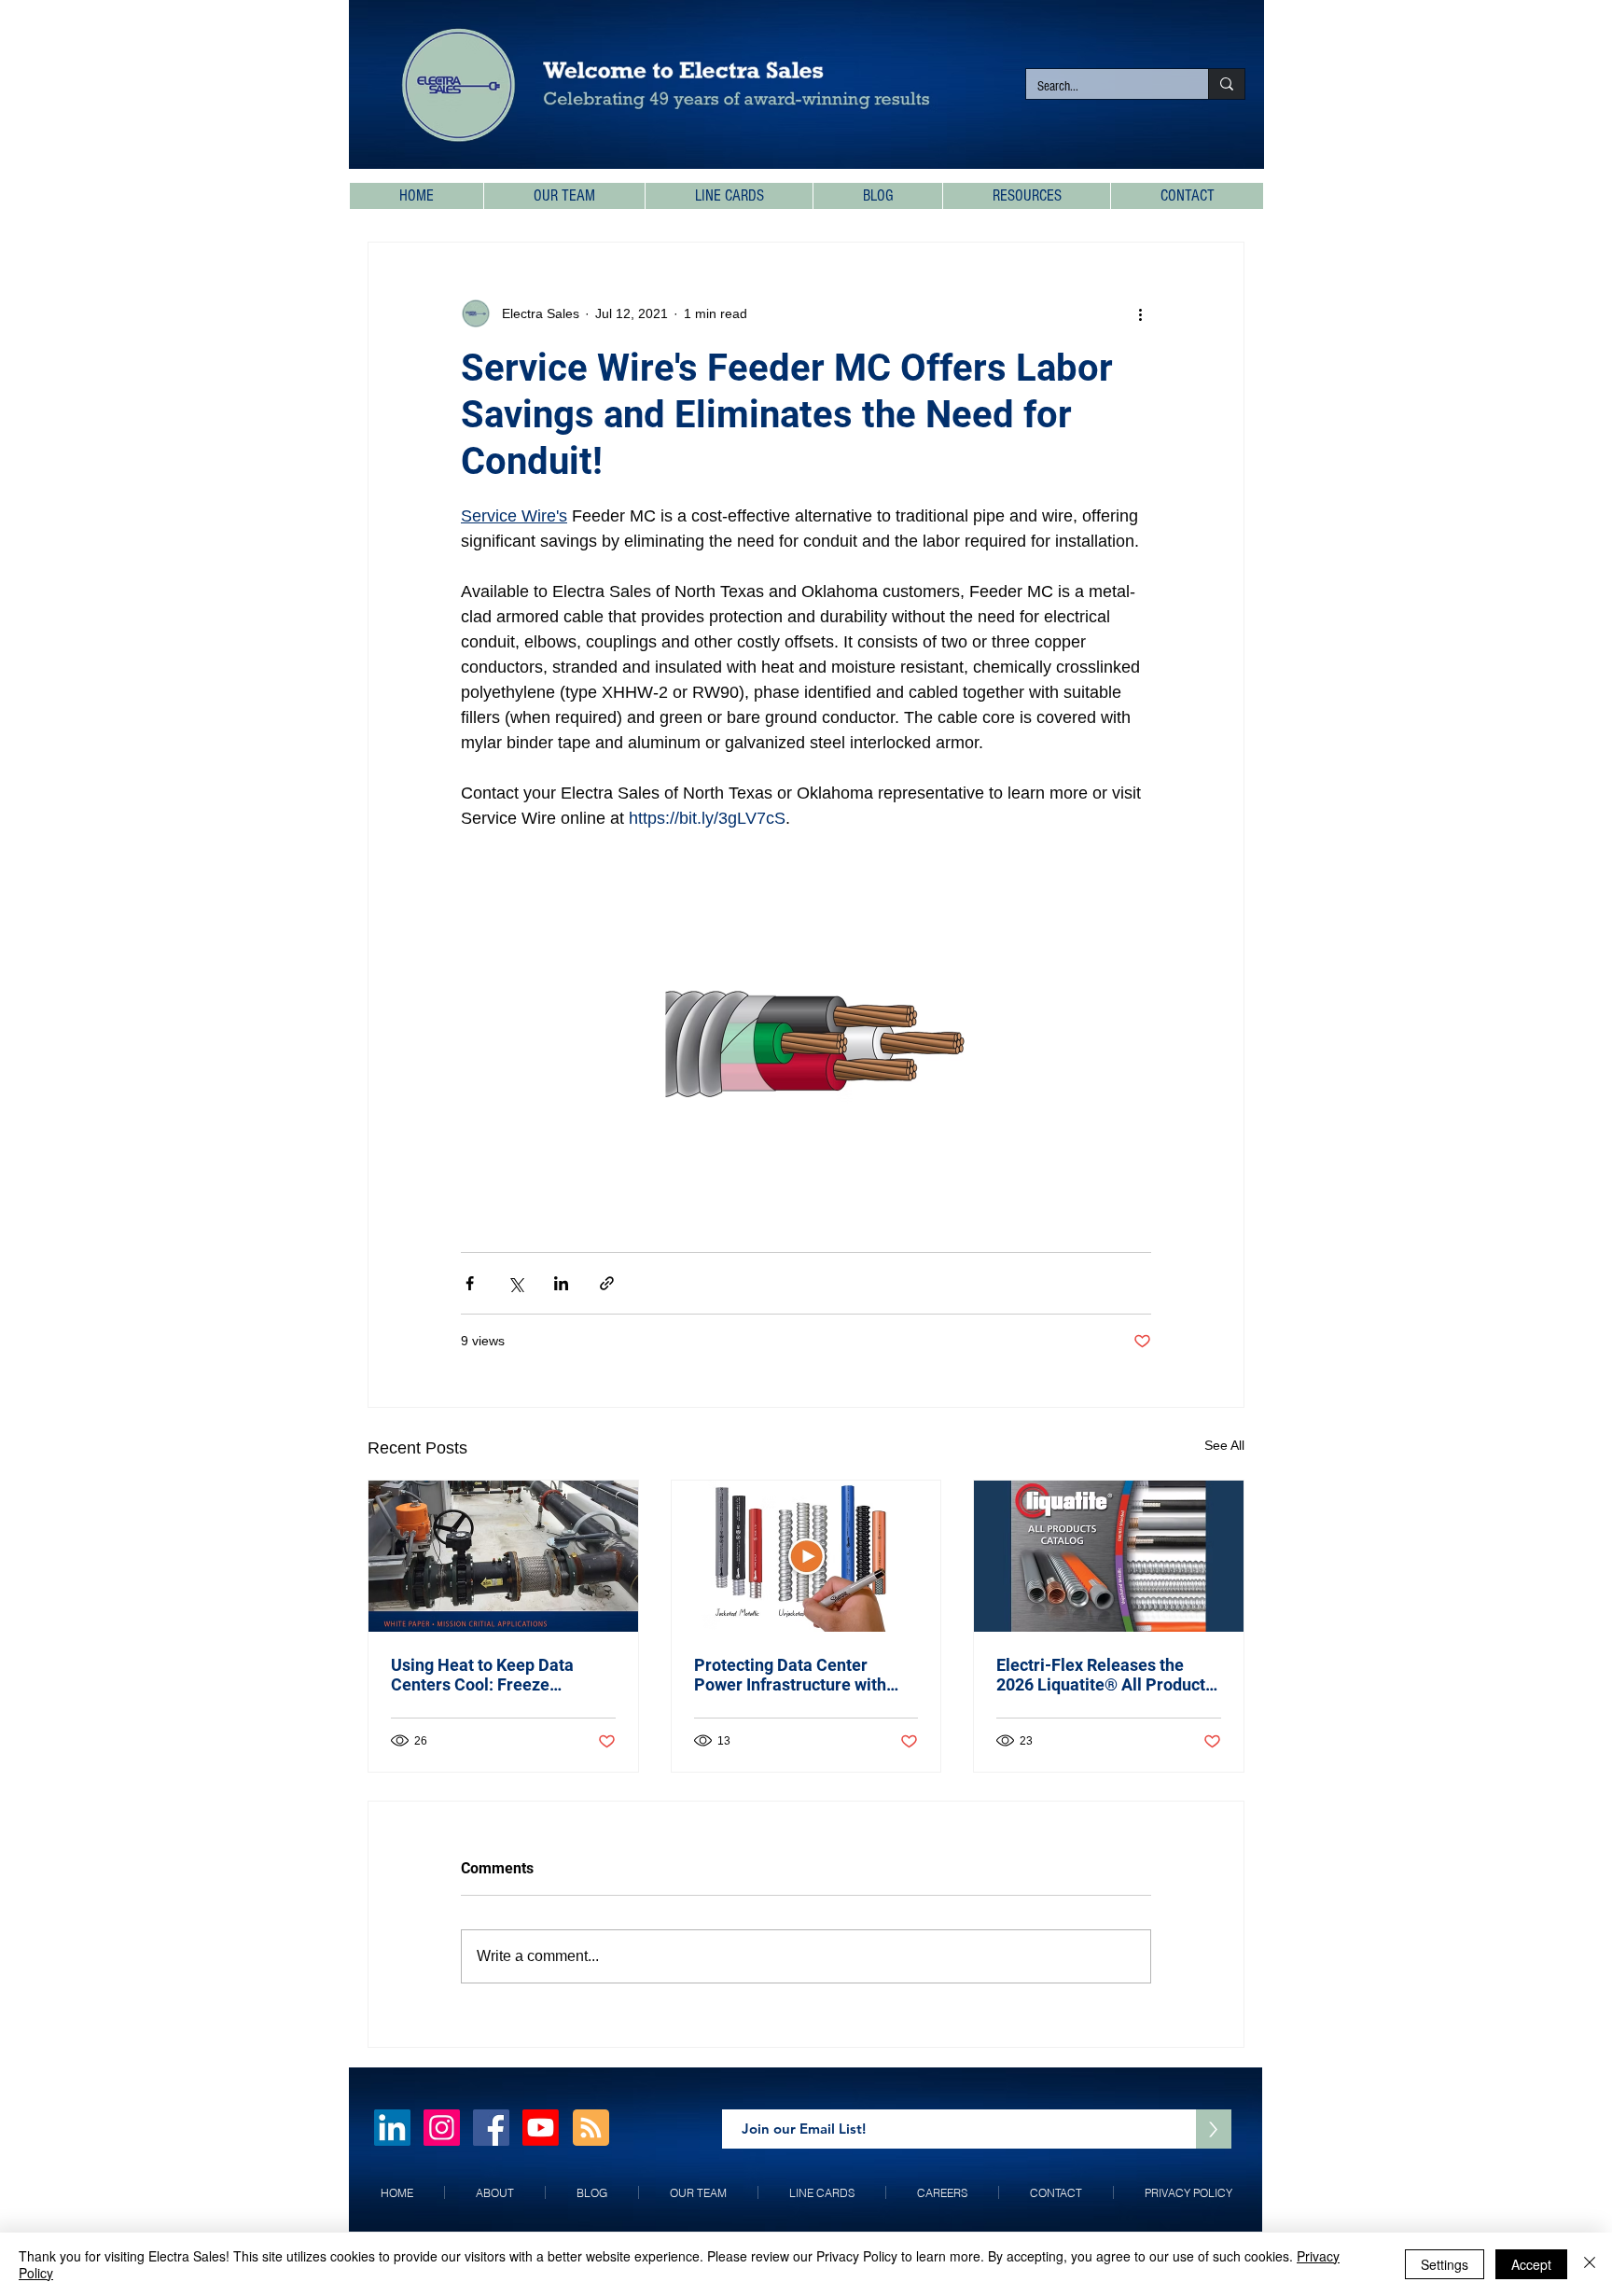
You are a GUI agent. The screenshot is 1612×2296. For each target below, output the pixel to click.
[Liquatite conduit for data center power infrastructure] (806, 1556)
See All (1224, 1445)
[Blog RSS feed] (591, 2129)
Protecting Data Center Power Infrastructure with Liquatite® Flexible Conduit (797, 1675)
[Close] (1590, 2264)
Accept (1531, 2264)
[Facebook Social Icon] (491, 2128)
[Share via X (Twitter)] (515, 1283)
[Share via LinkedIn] (561, 1283)
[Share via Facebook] (470, 1283)
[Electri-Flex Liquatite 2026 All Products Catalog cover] (1109, 1556)
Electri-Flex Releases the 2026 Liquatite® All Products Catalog (1105, 1675)
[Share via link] (607, 1283)
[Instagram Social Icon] (442, 2128)
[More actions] (1140, 313)
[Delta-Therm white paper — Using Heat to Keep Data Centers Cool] (503, 1556)
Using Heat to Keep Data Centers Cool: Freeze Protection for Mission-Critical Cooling (482, 1675)
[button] (1026, 196)
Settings (1445, 2264)
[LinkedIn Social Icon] (392, 2128)
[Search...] (1226, 84)
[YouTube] (541, 2128)
